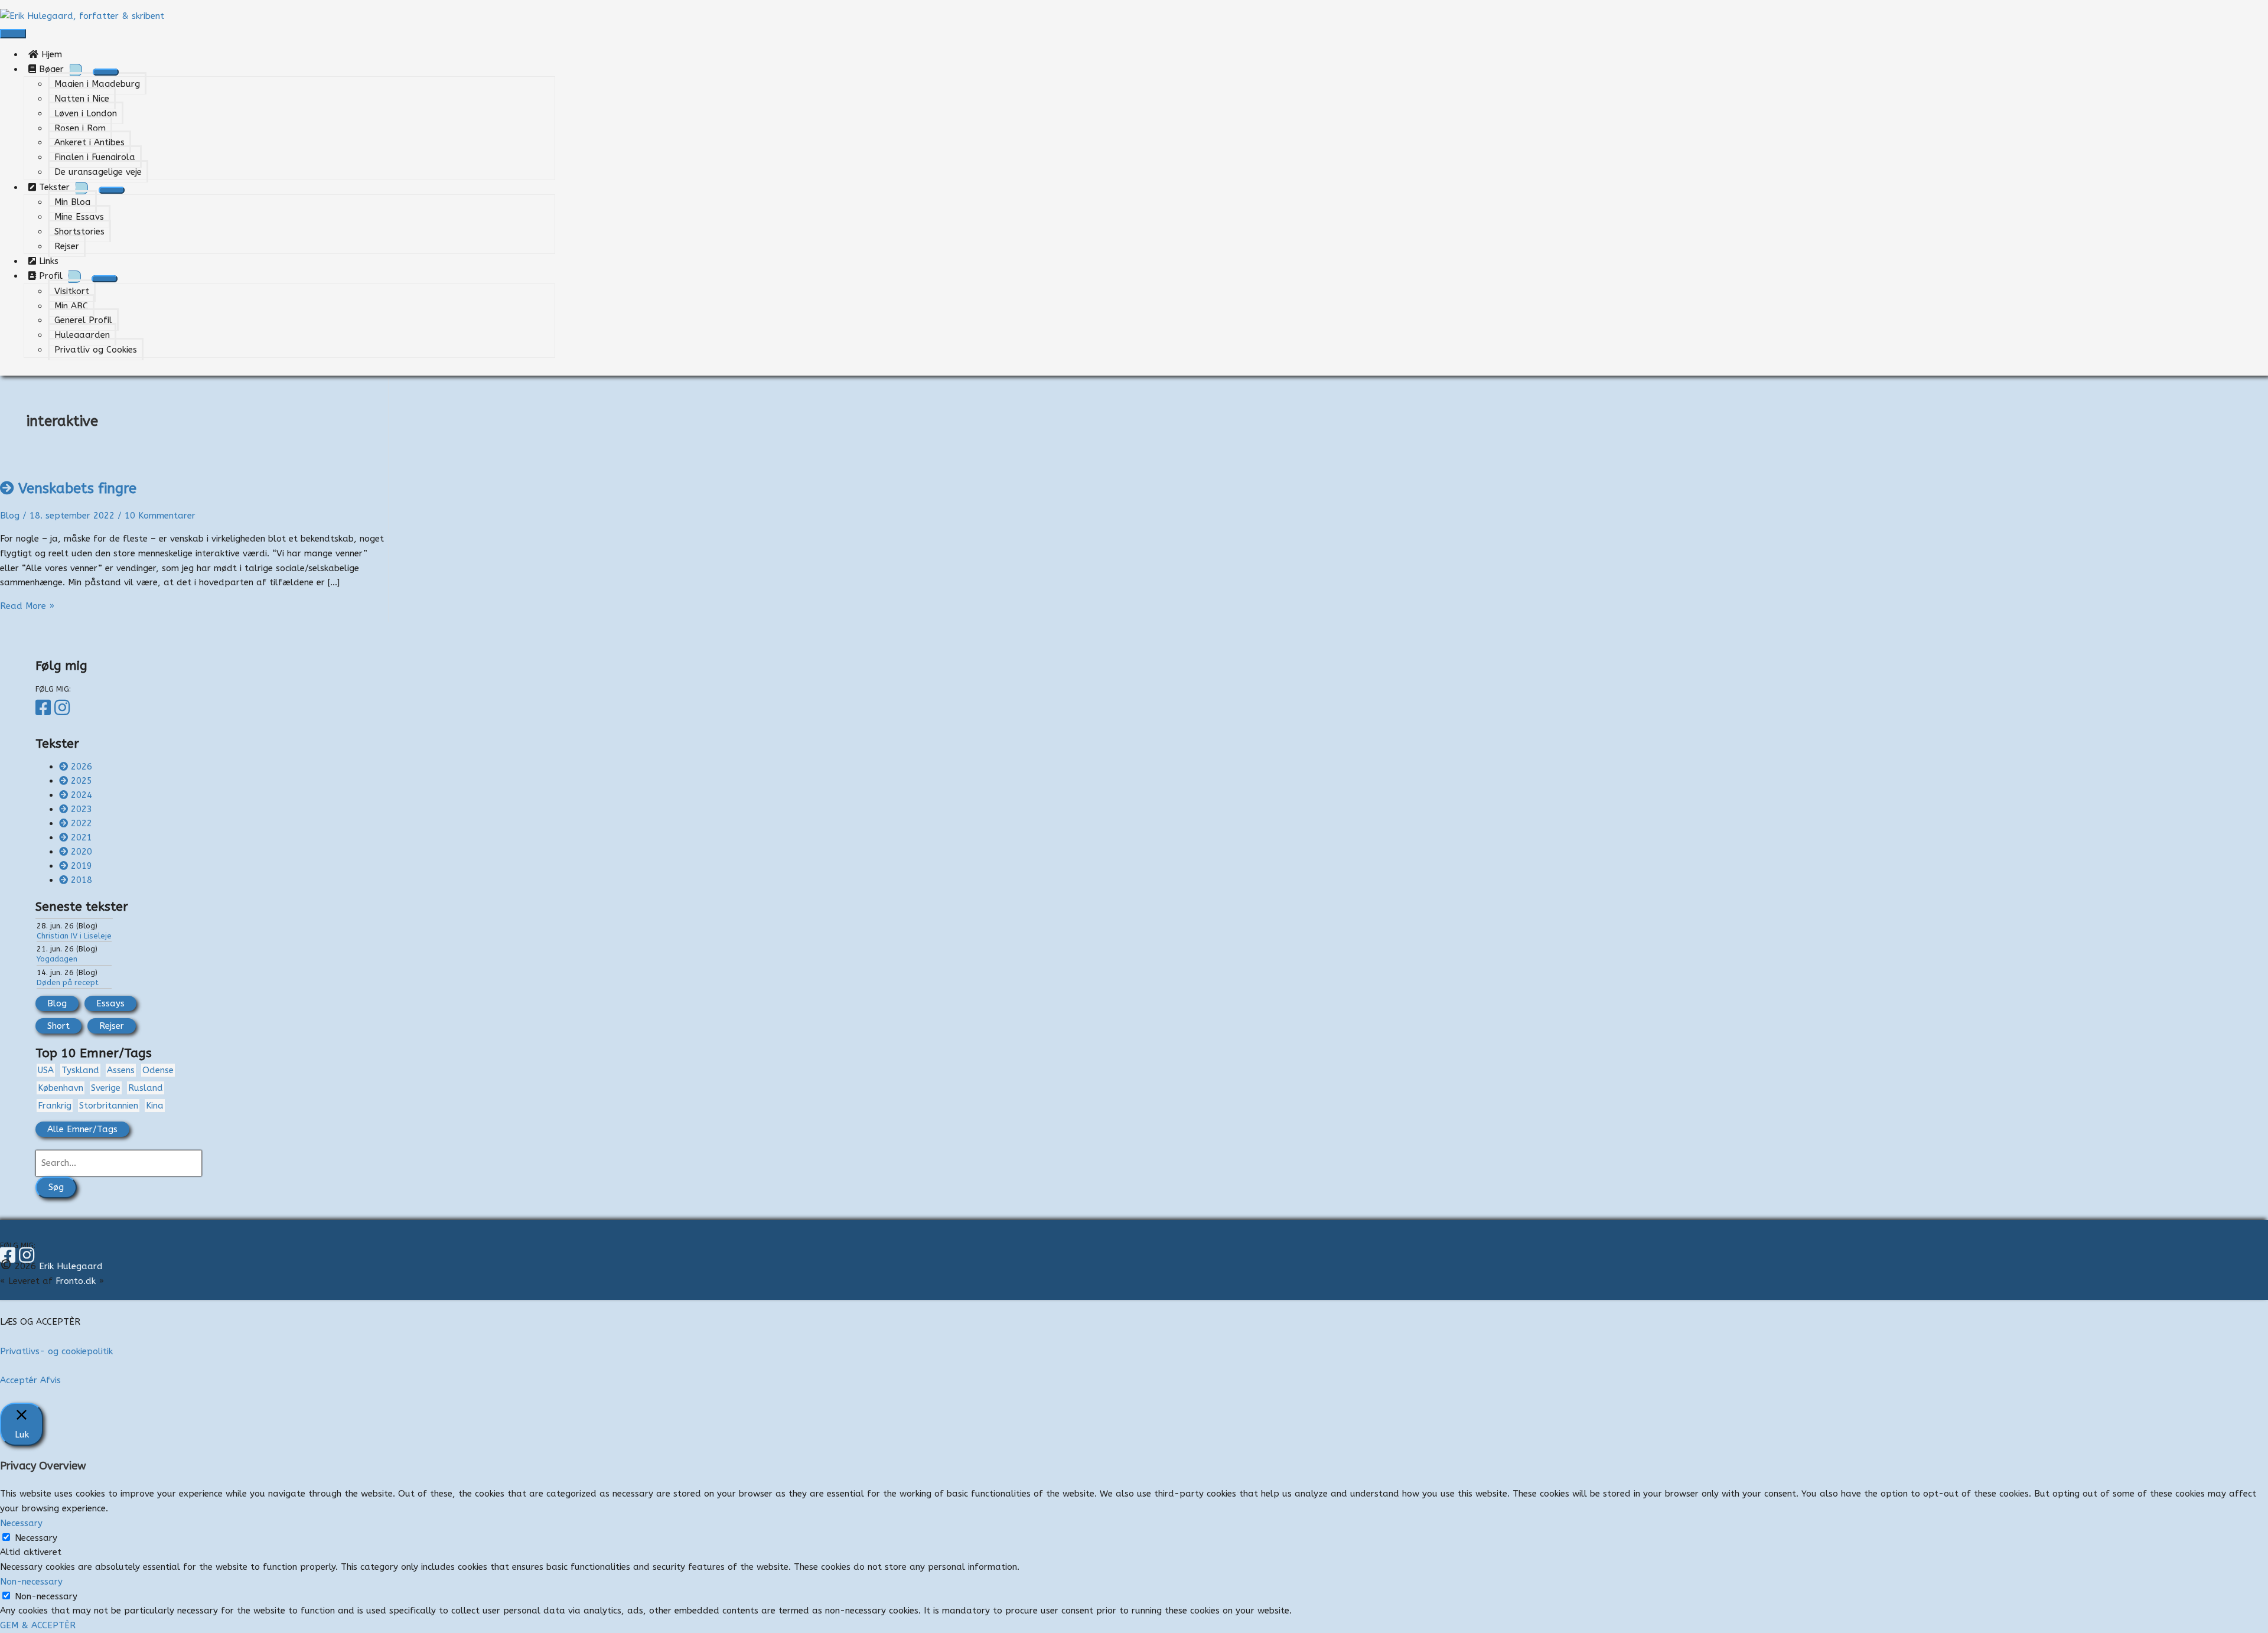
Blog (10, 516)
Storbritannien (109, 1106)
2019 (82, 866)
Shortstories (79, 232)
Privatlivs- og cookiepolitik (56, 1351)
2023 (82, 809)
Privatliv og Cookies (96, 350)
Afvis (50, 1380)
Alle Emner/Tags (82, 1129)
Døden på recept (68, 982)
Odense (158, 1070)
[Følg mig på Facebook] (45, 708)
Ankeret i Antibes (89, 142)
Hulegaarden (82, 335)
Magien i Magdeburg (97, 84)
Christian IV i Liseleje (74, 936)
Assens (121, 1070)
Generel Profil (83, 320)
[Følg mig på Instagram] (64, 708)
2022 (82, 823)
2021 (82, 837)
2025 (82, 781)
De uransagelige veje (98, 172)
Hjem (55, 54)
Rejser (67, 246)
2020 (82, 852)
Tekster (53, 187)
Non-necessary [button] (31, 1582)
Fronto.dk (76, 1281)
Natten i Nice (82, 99)
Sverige (106, 1088)
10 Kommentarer (160, 516)
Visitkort (72, 291)
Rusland (146, 1088)
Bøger (50, 69)
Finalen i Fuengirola (95, 157)
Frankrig (55, 1106)
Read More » (27, 606)
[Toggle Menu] (106, 72)
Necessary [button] (21, 1523)
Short (58, 1026)
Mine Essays (79, 217)
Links (52, 261)
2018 (82, 880)
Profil (49, 276)
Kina (155, 1106)
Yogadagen (57, 959)
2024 (82, 795)
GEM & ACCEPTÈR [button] (38, 1625)
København (61, 1088)
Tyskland (80, 1070)
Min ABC (71, 306)
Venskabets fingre (77, 488)
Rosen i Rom (80, 128)
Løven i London (86, 113)
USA (46, 1070)
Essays (110, 1003)
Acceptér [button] (19, 1380)
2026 (82, 767)
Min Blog (72, 202)
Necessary (36, 1538)
